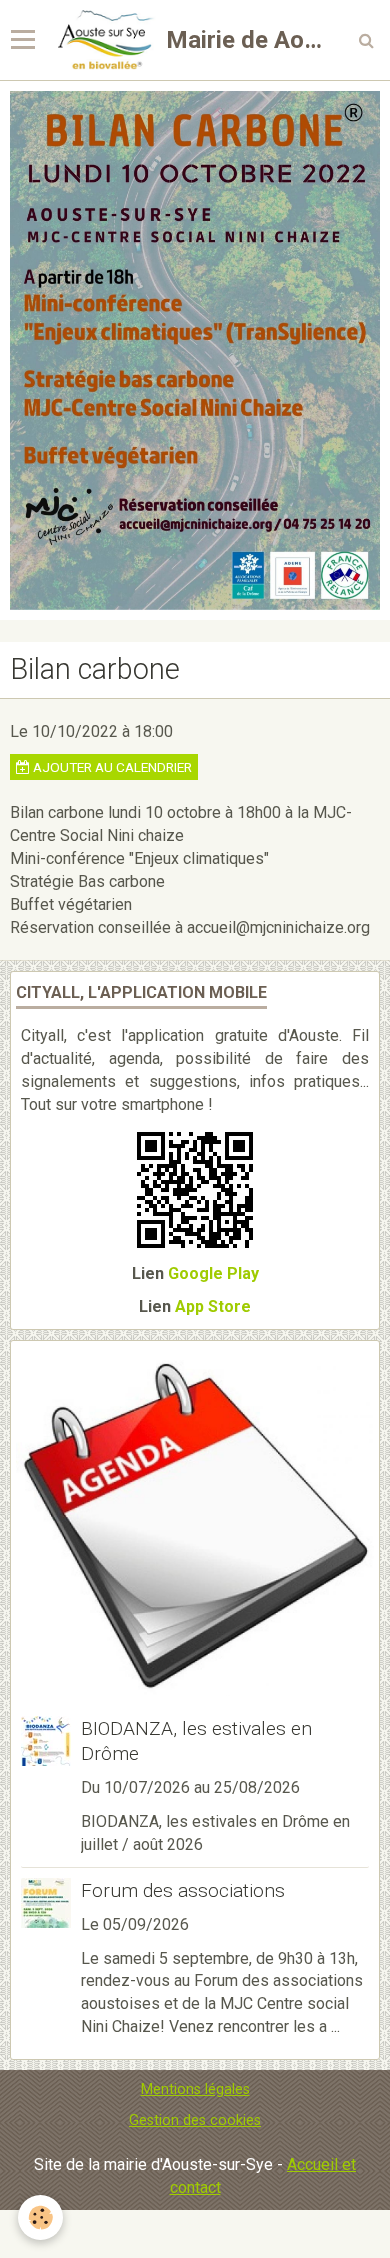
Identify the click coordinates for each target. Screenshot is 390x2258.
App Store (213, 1306)
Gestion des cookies (195, 2120)
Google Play (213, 1273)
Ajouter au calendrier (111, 767)
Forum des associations (183, 1890)
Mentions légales (195, 2089)
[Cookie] (40, 2217)
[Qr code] (195, 1188)
